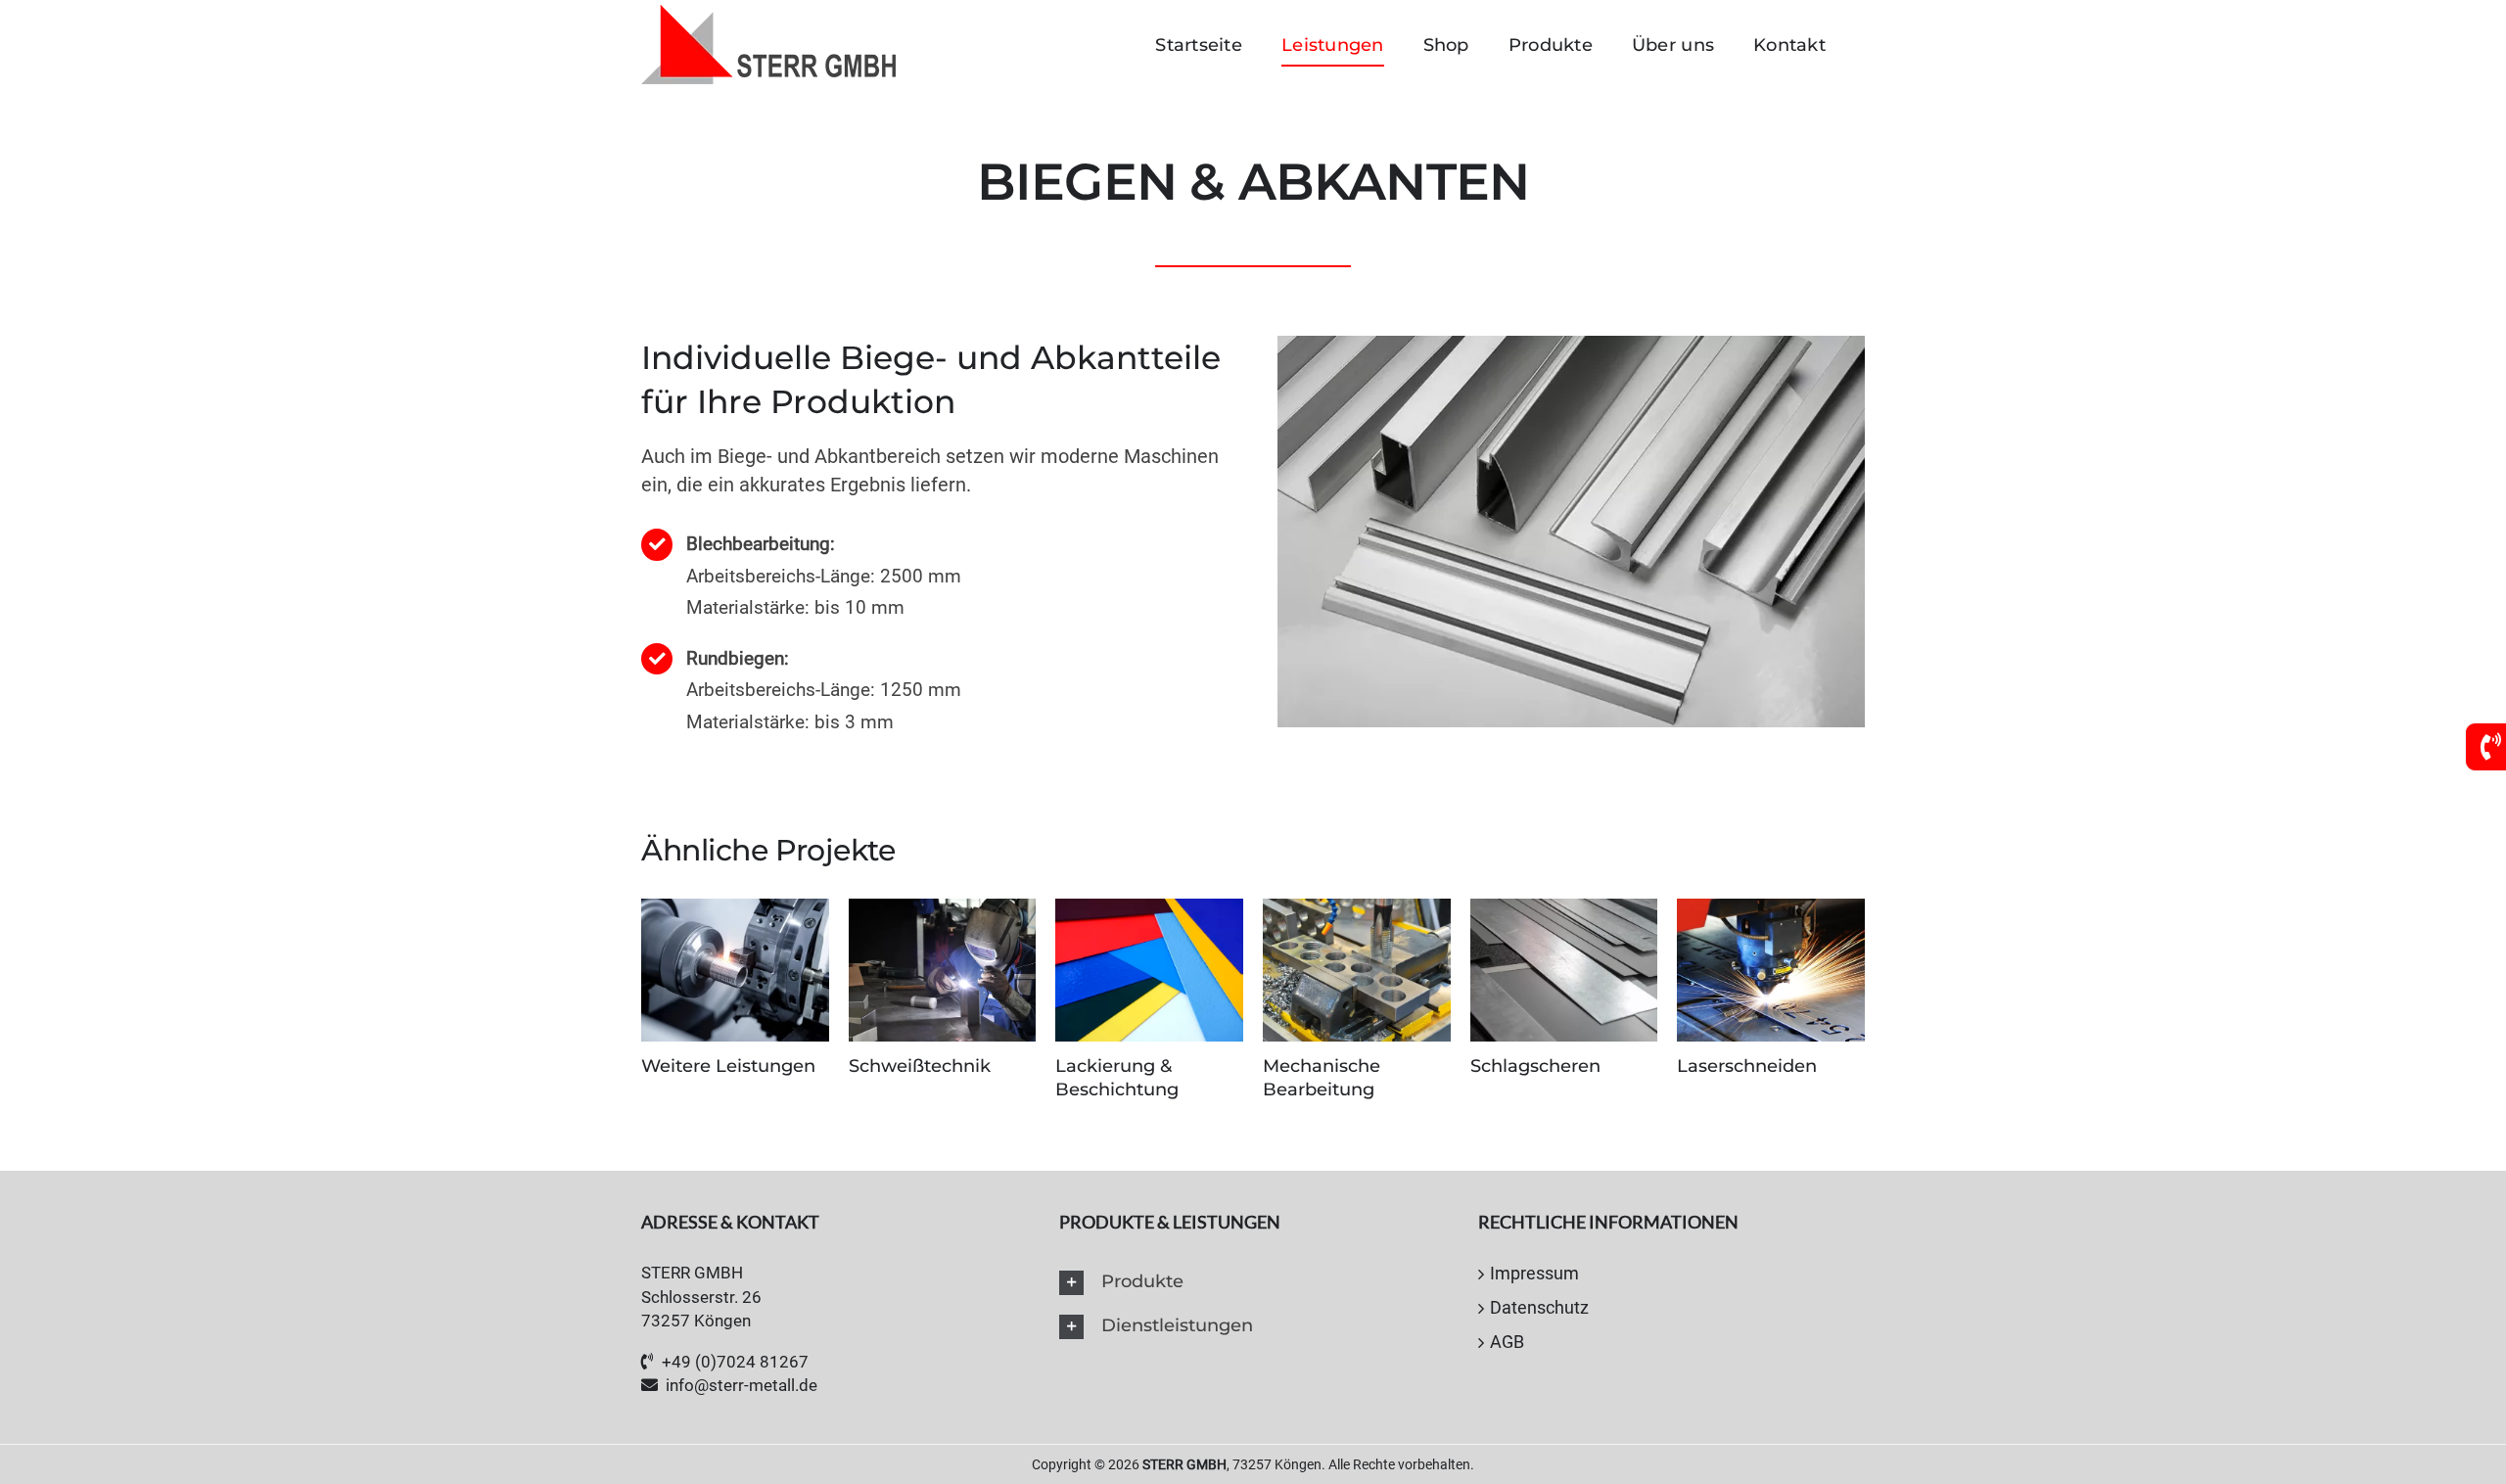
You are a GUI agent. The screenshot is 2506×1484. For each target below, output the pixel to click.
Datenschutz (1539, 1307)
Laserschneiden (1747, 1066)
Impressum (1534, 1273)
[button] (1253, 1283)
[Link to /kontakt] (2491, 747)
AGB (1507, 1342)
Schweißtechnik (920, 1066)
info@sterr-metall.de (742, 1385)
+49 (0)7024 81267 (735, 1362)
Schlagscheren (1535, 1066)
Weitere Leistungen (728, 1066)
